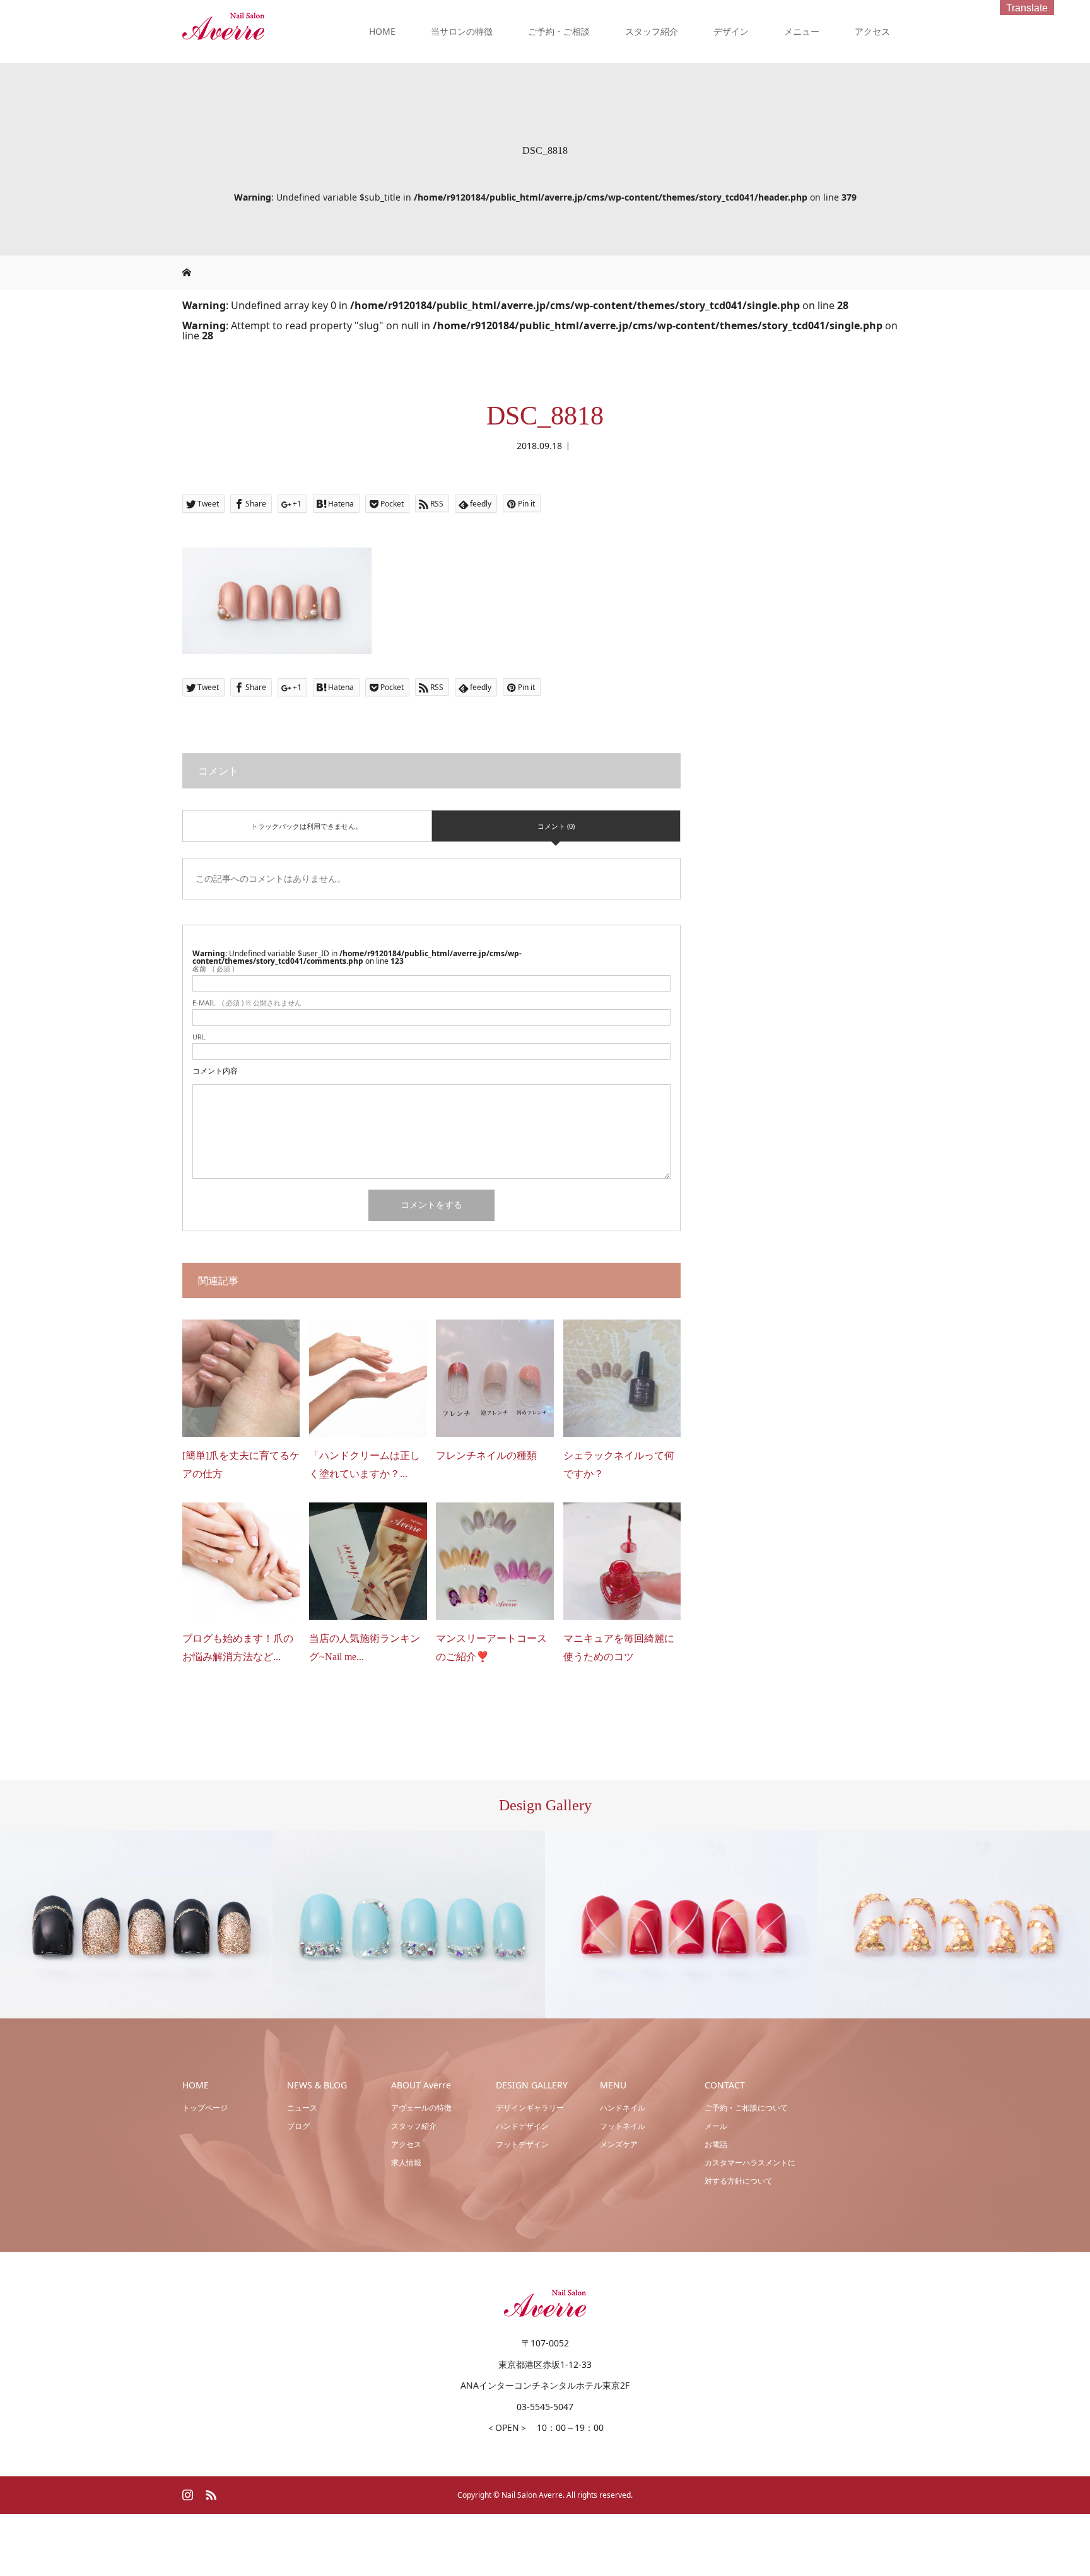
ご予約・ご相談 (559, 31)
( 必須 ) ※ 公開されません (247, 1003)
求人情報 (406, 2163)
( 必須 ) (213, 969)
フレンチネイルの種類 (486, 1455)
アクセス (872, 31)
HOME (382, 31)
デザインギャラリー (530, 2108)
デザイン (731, 31)
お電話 (716, 2144)
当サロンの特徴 (462, 31)
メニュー (802, 31)
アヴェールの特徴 (421, 2108)
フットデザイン (522, 2144)
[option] (136, 1925)
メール (716, 2126)
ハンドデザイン (522, 2126)
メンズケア (619, 2144)
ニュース (302, 2108)
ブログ (298, 2126)
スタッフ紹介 (652, 31)
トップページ (205, 2108)
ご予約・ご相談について (746, 2108)
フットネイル (623, 2126)
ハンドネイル (623, 2108)
